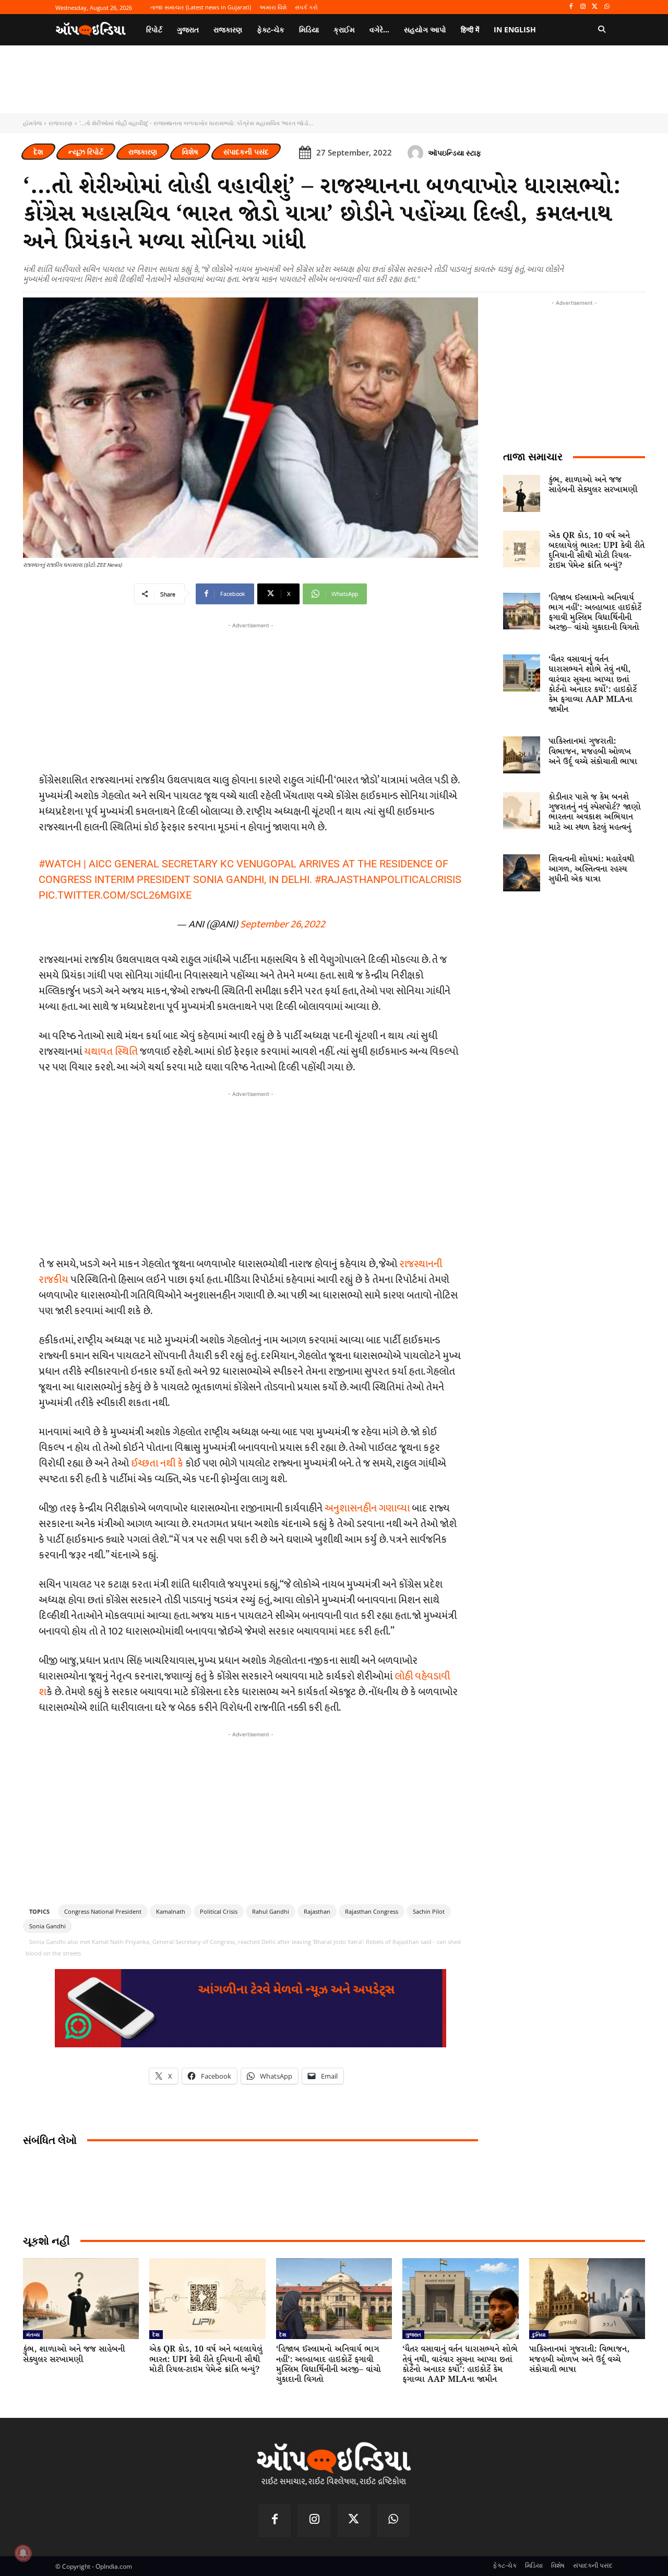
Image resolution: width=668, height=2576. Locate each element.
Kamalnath (171, 1911)
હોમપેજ (32, 123)
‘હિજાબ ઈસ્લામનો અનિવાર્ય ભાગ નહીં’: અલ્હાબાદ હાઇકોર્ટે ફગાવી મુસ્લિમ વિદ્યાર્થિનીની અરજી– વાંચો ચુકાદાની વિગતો (595, 613)
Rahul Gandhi (271, 1911)
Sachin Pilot (429, 1911)
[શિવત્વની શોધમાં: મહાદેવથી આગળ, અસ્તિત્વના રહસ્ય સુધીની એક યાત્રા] (522, 873)
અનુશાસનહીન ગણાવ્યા (367, 1508)
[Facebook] (571, 7)
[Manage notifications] (23, 2553)
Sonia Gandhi (47, 1926)
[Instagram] (583, 7)
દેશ (38, 152)
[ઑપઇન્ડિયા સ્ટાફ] (417, 153)
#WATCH (60, 864)
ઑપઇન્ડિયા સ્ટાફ (455, 153)
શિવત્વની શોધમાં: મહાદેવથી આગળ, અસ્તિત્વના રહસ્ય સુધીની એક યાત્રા (591, 869)
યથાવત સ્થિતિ (111, 1052)
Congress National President (103, 1911)
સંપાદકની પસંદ (246, 152)
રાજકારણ (61, 123)
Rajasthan (317, 1911)
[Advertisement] (250, 1173)
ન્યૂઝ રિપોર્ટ (86, 152)
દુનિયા (539, 2334)
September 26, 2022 (283, 924)
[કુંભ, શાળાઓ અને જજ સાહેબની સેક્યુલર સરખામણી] (522, 493)
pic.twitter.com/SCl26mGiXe (115, 895)
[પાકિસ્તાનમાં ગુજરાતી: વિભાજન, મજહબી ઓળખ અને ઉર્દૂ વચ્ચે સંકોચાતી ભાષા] (522, 755)
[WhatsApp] (607, 7)
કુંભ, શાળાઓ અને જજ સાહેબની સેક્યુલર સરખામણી (593, 485)
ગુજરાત (413, 2334)
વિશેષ (190, 152)
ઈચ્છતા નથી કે (157, 1463)
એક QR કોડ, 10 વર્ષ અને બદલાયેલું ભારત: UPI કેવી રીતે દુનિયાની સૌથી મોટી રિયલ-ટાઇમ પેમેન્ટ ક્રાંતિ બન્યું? (597, 551)
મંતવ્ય (33, 2334)
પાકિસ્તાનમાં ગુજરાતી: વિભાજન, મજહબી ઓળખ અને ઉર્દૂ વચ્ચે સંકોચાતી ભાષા (593, 751)
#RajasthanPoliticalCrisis (388, 879)
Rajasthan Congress (372, 1911)
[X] (595, 7)
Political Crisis (219, 1911)
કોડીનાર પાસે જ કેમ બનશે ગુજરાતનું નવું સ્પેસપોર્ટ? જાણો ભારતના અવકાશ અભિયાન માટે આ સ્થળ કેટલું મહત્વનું (595, 812)
